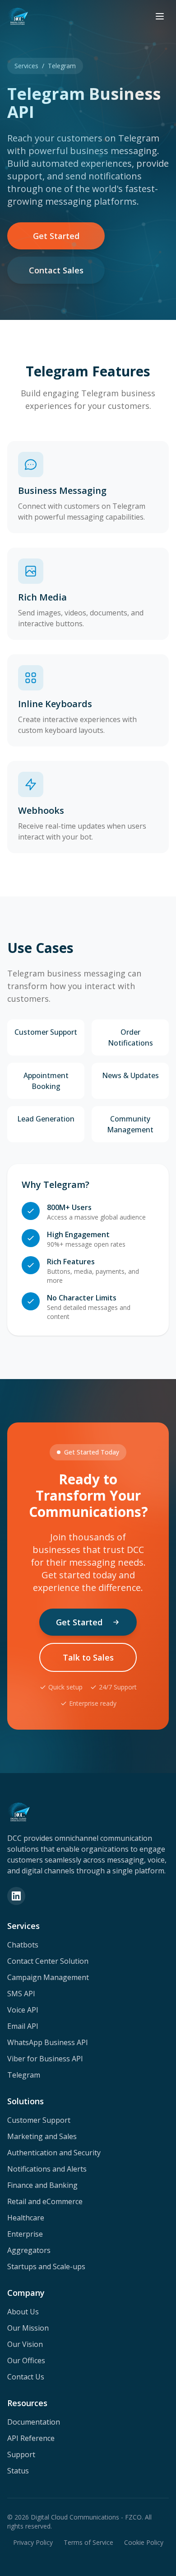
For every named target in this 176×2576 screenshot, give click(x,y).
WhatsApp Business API (48, 2042)
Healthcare (26, 2218)
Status (18, 2471)
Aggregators (29, 2250)
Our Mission (28, 2328)
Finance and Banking (42, 2185)
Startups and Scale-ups (46, 2266)
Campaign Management (48, 1977)
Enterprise (25, 2234)
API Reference (31, 2438)
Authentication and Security (54, 2153)
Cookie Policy (144, 2542)
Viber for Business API (45, 2059)
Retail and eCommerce (45, 2201)
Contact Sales (56, 270)
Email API (23, 2026)
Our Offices (26, 2360)
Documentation (34, 2422)
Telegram (24, 2075)
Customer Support (39, 2120)
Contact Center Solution (48, 1961)
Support (21, 2454)
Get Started (56, 236)
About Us (23, 2312)
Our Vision (25, 2344)
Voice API (23, 2010)
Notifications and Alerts (47, 2169)
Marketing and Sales (42, 2136)
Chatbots (23, 1945)
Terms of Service (88, 2542)
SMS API (21, 1994)
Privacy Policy (33, 2542)
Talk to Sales (88, 1657)
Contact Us (26, 2377)
